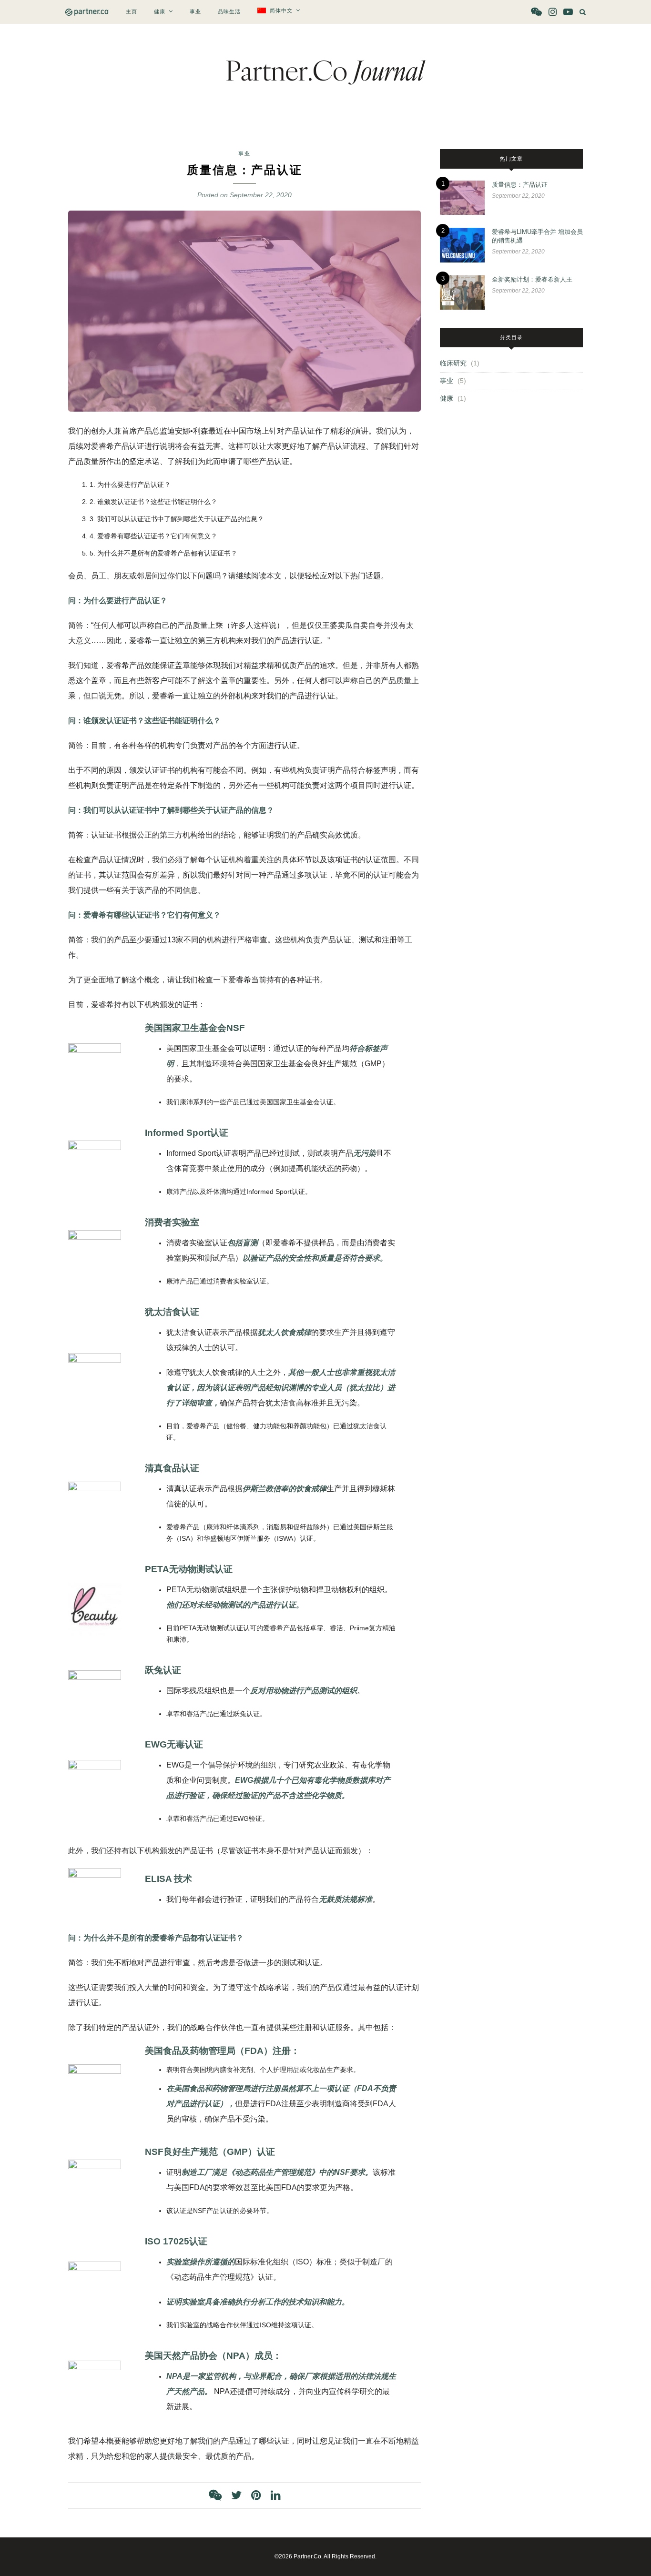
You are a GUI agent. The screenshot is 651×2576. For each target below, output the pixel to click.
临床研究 (453, 363)
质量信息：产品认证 (520, 185)
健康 (160, 11)
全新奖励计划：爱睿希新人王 (532, 279)
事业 (195, 11)
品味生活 (229, 11)
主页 (132, 11)
